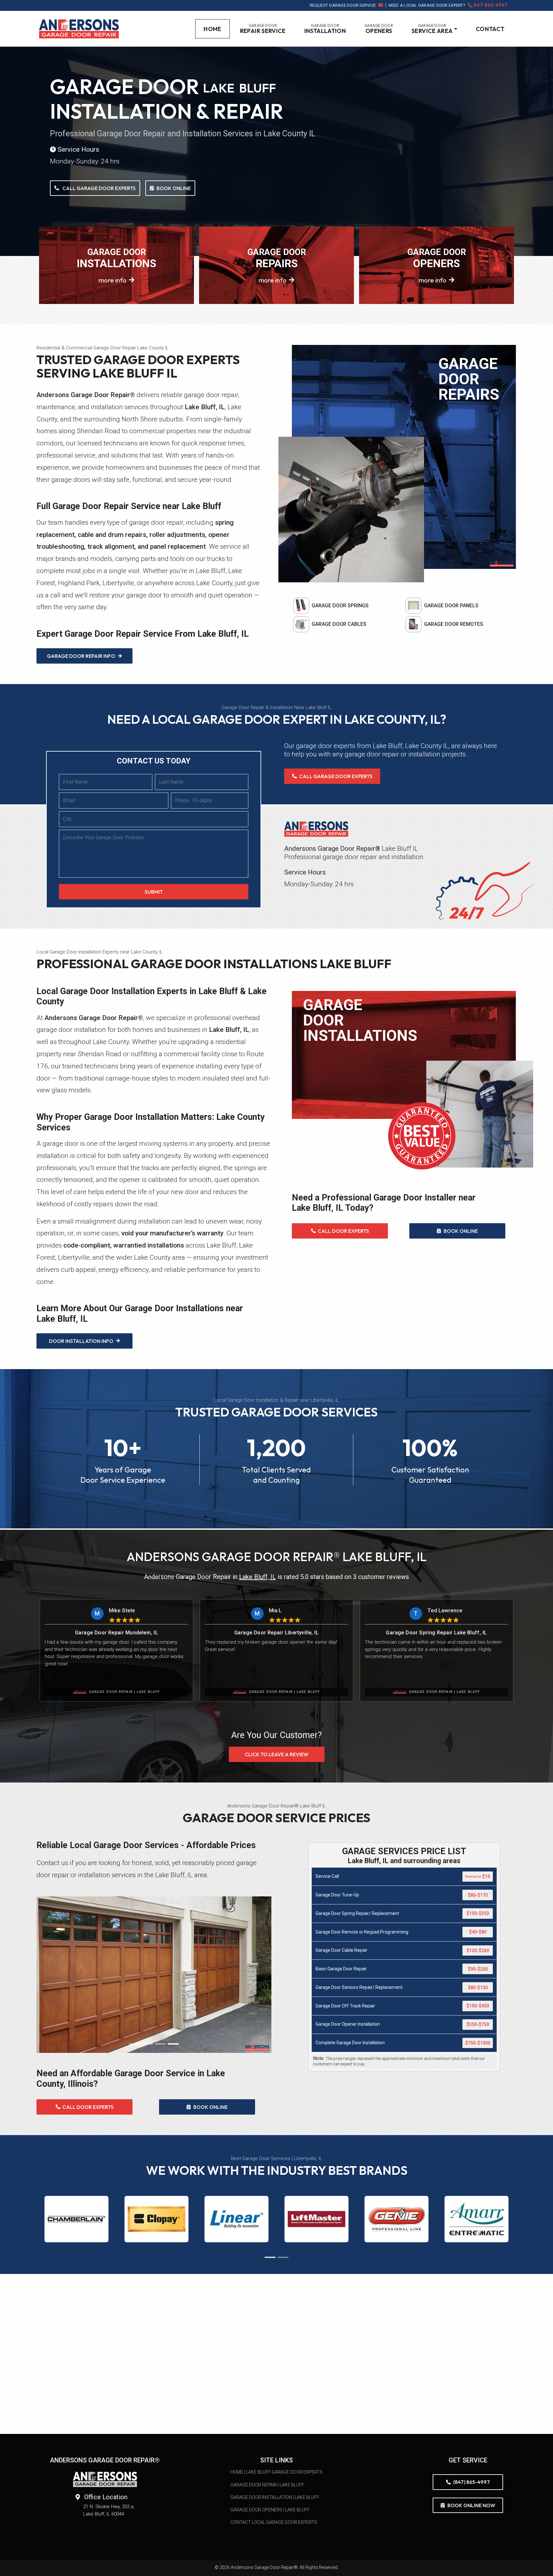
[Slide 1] (135, 2044)
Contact (490, 29)
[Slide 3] (160, 2044)
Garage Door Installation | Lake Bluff (275, 2497)
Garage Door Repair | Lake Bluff (267, 2485)
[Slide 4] (173, 2044)
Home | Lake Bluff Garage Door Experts (276, 2472)
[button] (434, 29)
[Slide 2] (148, 2044)
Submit (154, 892)
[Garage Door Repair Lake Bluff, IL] (79, 29)
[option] (116, 1650)
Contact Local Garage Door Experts (274, 2522)
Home (216, 30)
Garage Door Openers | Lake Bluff (270, 2510)
